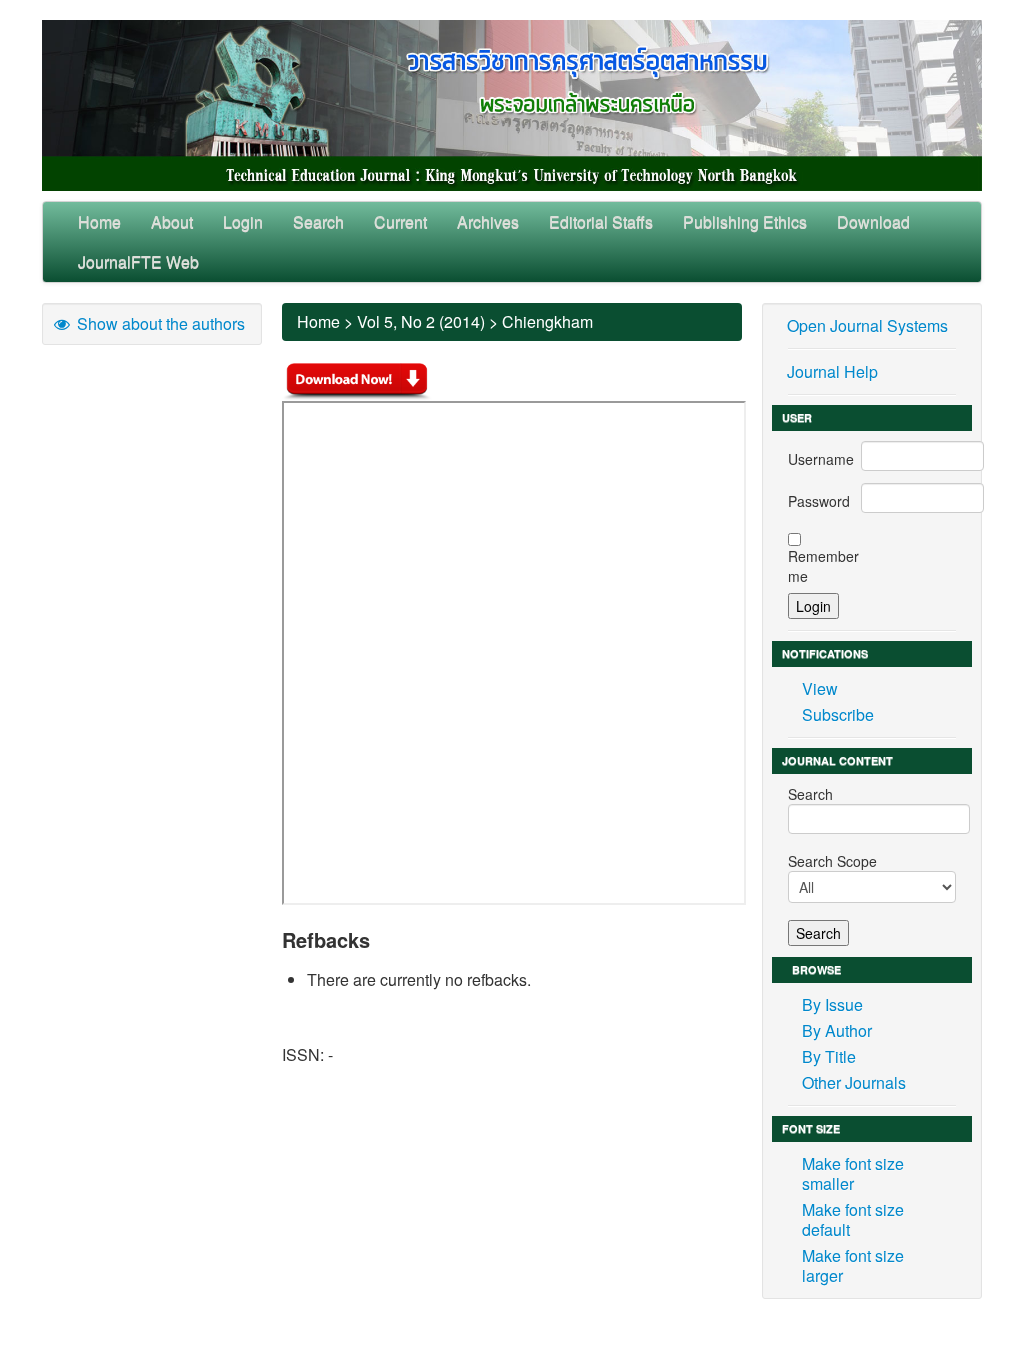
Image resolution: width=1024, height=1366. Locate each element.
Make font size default (853, 1219)
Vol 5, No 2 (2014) (421, 321)
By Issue (832, 1004)
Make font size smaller (853, 1173)
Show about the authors (159, 323)
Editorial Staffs (601, 221)
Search (318, 221)
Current (400, 221)
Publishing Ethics (745, 221)
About (172, 221)
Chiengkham (547, 321)
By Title (829, 1056)
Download (873, 221)
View (820, 688)
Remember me (823, 566)
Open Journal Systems (867, 325)
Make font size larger (853, 1265)
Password (819, 501)
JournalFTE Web (138, 261)
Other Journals (854, 1082)
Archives (488, 221)
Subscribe (838, 714)
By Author (837, 1030)
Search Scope (832, 861)
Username (821, 459)
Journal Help (832, 371)
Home (99, 221)
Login (243, 221)
